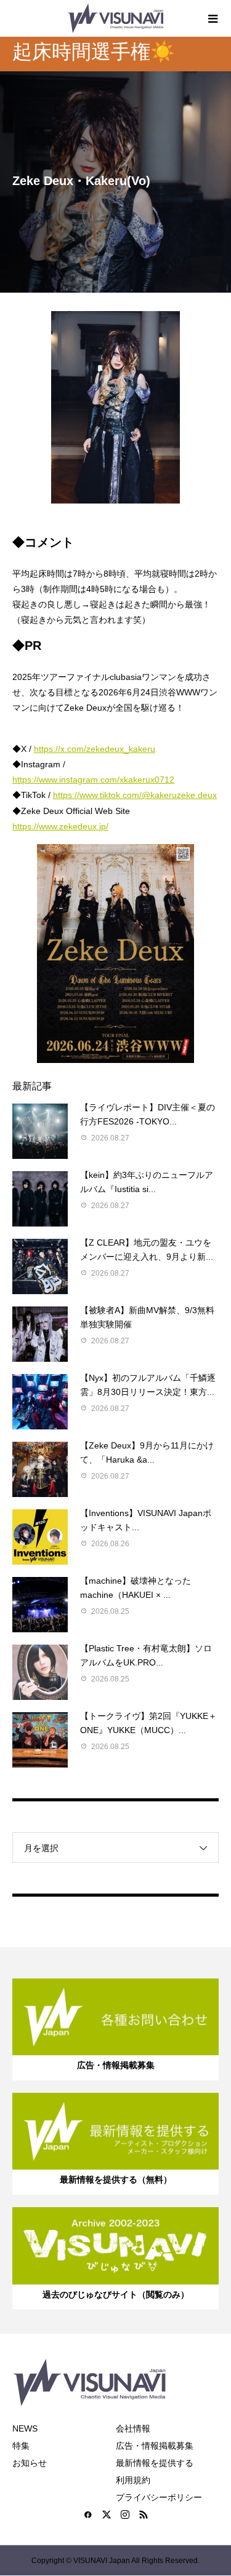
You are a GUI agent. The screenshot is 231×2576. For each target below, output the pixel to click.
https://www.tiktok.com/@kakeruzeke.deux (135, 795)
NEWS (25, 2428)
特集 (21, 2446)
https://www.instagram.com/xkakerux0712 (93, 780)
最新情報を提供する (155, 2463)
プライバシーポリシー (159, 2497)
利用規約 (133, 2480)
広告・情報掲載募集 (155, 2446)
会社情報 (133, 2428)
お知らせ (30, 2463)
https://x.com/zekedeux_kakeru (95, 749)
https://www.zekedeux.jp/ (60, 826)
